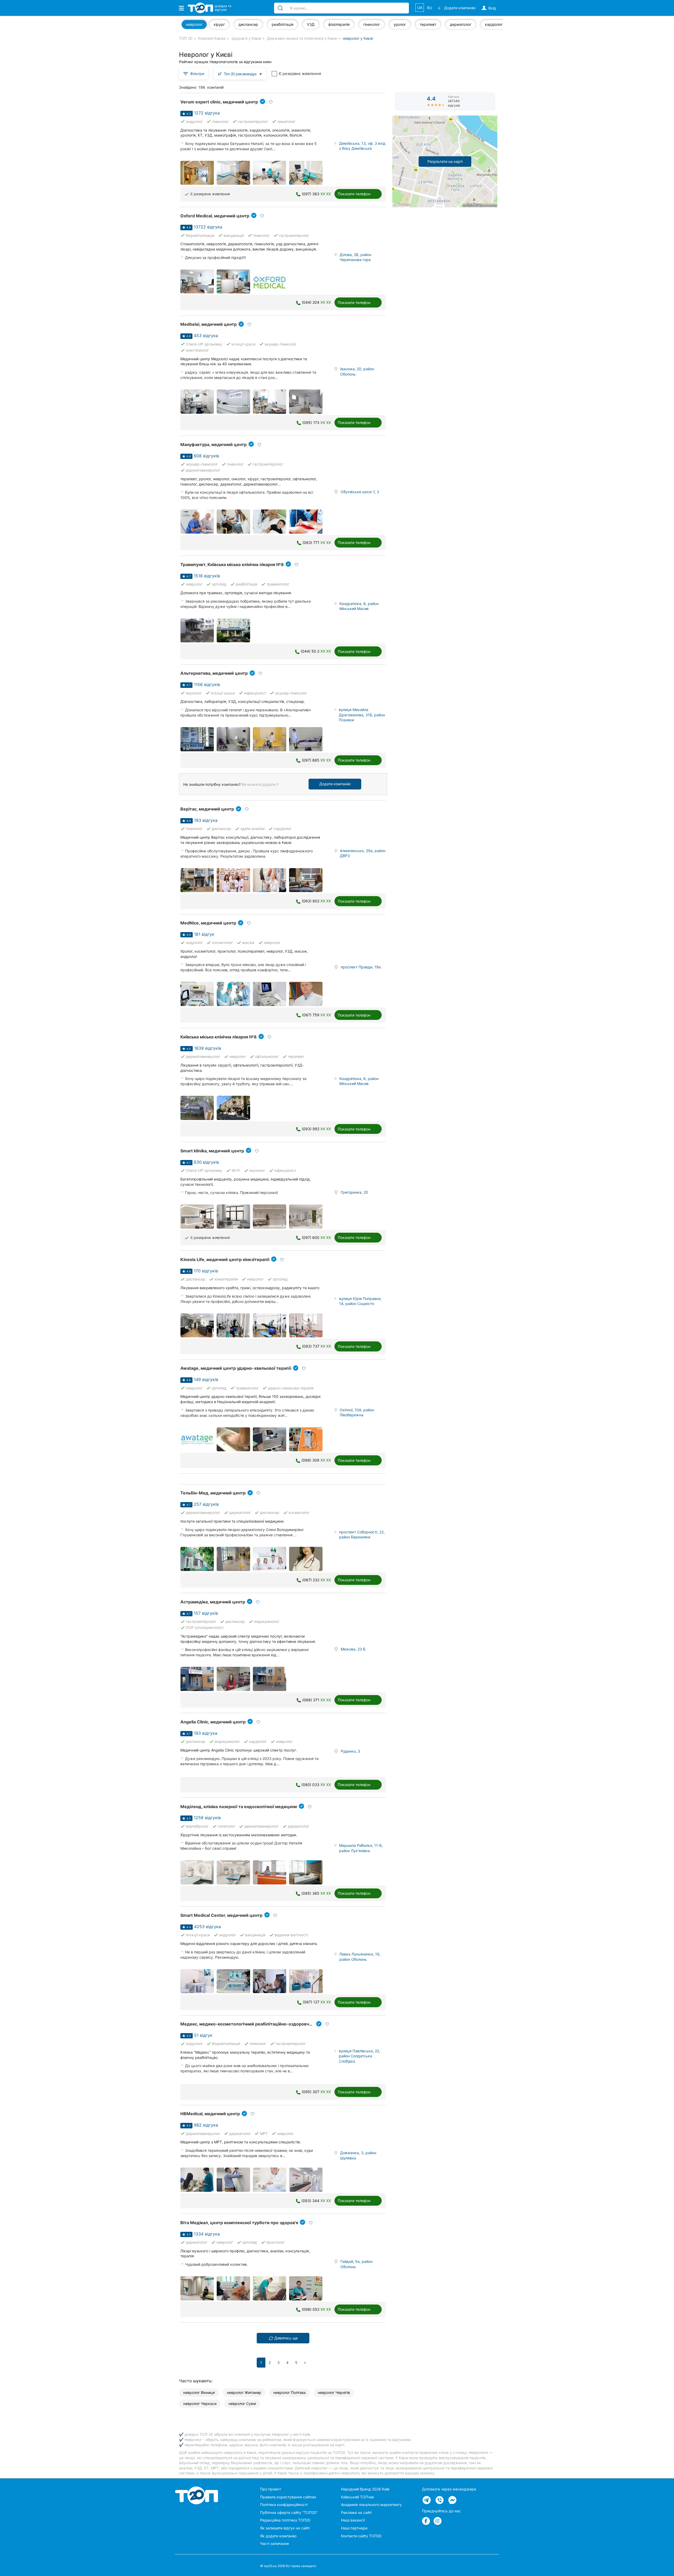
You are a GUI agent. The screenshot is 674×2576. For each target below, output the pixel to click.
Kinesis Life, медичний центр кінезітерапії (225, 1259)
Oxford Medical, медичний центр (215, 216)
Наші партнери (354, 2528)
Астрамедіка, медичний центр (213, 1602)
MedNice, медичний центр (208, 923)
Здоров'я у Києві (246, 38)
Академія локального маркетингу (371, 2505)
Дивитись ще (286, 2338)
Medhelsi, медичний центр (209, 324)
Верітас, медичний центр (207, 809)
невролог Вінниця (199, 2392)
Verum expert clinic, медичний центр (219, 102)
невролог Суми (242, 2404)
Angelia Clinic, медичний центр (213, 1722)
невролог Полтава (289, 2392)
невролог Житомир (244, 2392)
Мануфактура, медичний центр (214, 444)
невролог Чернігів (334, 2392)
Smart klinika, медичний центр (212, 1151)
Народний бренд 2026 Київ (365, 2489)
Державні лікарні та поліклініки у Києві (302, 38)
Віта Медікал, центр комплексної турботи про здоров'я (239, 2223)
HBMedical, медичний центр (210, 2114)
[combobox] (240, 74)
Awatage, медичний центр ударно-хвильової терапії (236, 1368)
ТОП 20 (186, 38)
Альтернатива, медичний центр (214, 673)
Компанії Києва (212, 38)
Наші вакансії (353, 2520)
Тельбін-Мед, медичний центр (213, 1493)
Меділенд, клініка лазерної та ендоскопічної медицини (239, 1807)
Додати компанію (335, 784)
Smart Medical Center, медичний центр (221, 1915)
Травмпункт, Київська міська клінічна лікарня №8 (232, 564)
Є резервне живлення (300, 74)
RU (430, 8)
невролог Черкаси (200, 2404)
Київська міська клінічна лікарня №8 (219, 1037)
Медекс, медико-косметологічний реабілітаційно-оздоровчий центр (254, 2024)
